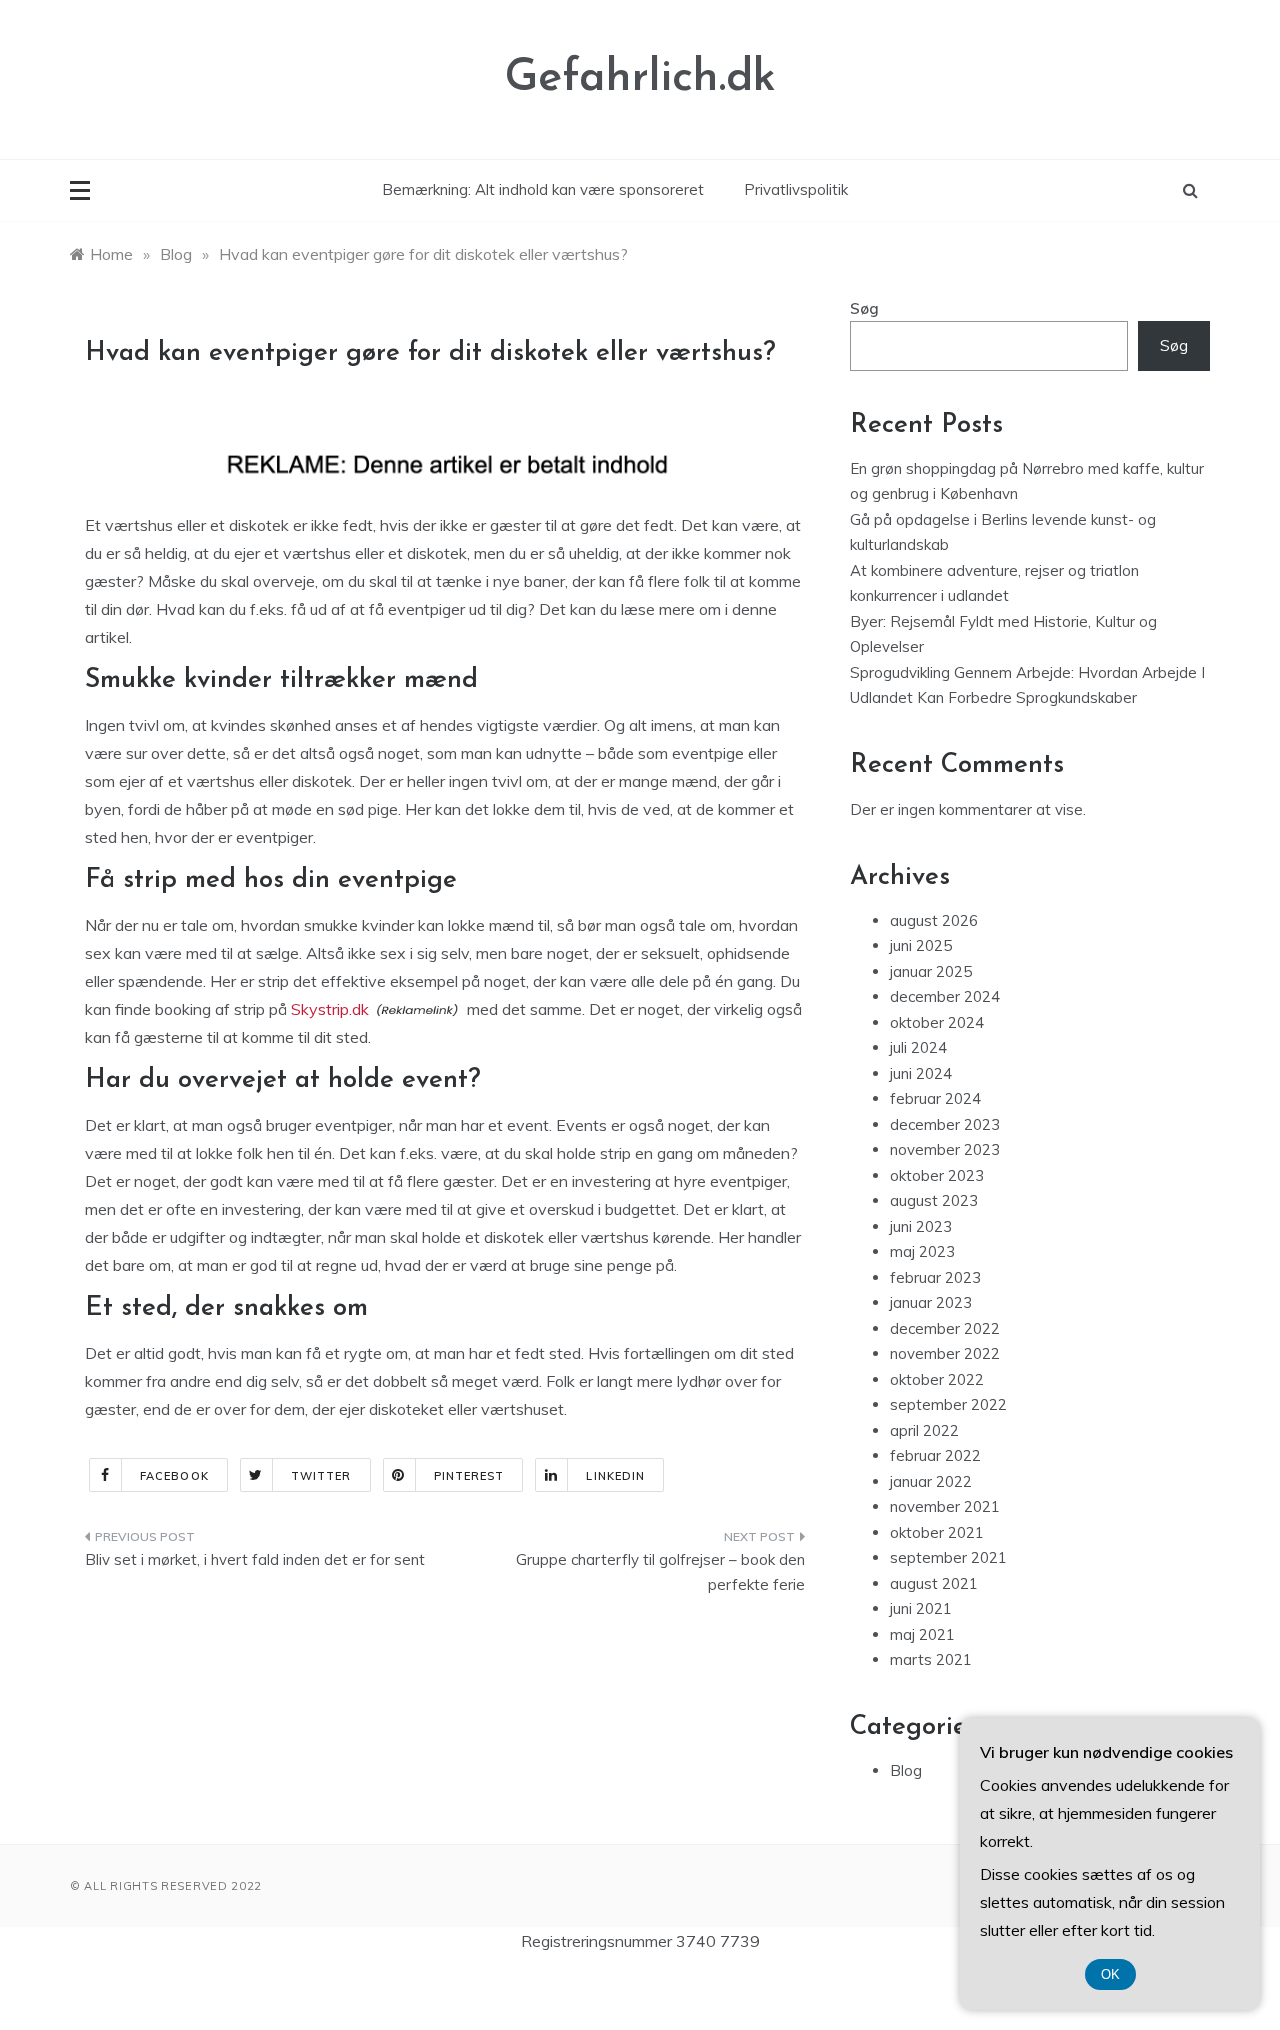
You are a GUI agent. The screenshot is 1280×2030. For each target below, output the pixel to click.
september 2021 (948, 1557)
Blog (906, 1770)
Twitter (321, 1476)
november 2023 (945, 1149)
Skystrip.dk (330, 1009)
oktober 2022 (937, 1379)
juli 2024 (918, 1047)
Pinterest (469, 1476)
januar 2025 (931, 971)
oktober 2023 (937, 1175)
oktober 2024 (937, 1022)
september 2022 (948, 1404)
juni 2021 (921, 1608)
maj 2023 (922, 1251)
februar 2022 (935, 1455)
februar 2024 (935, 1098)
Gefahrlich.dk (640, 78)
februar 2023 (935, 1277)
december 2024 (945, 996)
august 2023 (934, 1200)
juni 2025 (921, 945)
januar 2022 (931, 1481)
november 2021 (945, 1506)
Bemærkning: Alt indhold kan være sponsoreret (543, 189)
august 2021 (934, 1583)
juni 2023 (921, 1226)
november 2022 (945, 1353)
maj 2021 (922, 1634)
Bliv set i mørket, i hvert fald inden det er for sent (255, 1559)
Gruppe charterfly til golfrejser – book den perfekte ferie (660, 1572)
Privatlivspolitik (796, 189)
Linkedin (615, 1476)
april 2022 (924, 1430)
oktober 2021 (937, 1532)
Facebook (174, 1476)
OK (1110, 1974)
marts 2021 (931, 1659)
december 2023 (945, 1124)
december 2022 (945, 1328)
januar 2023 (931, 1302)
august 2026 (934, 920)
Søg (864, 308)
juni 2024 (921, 1073)
